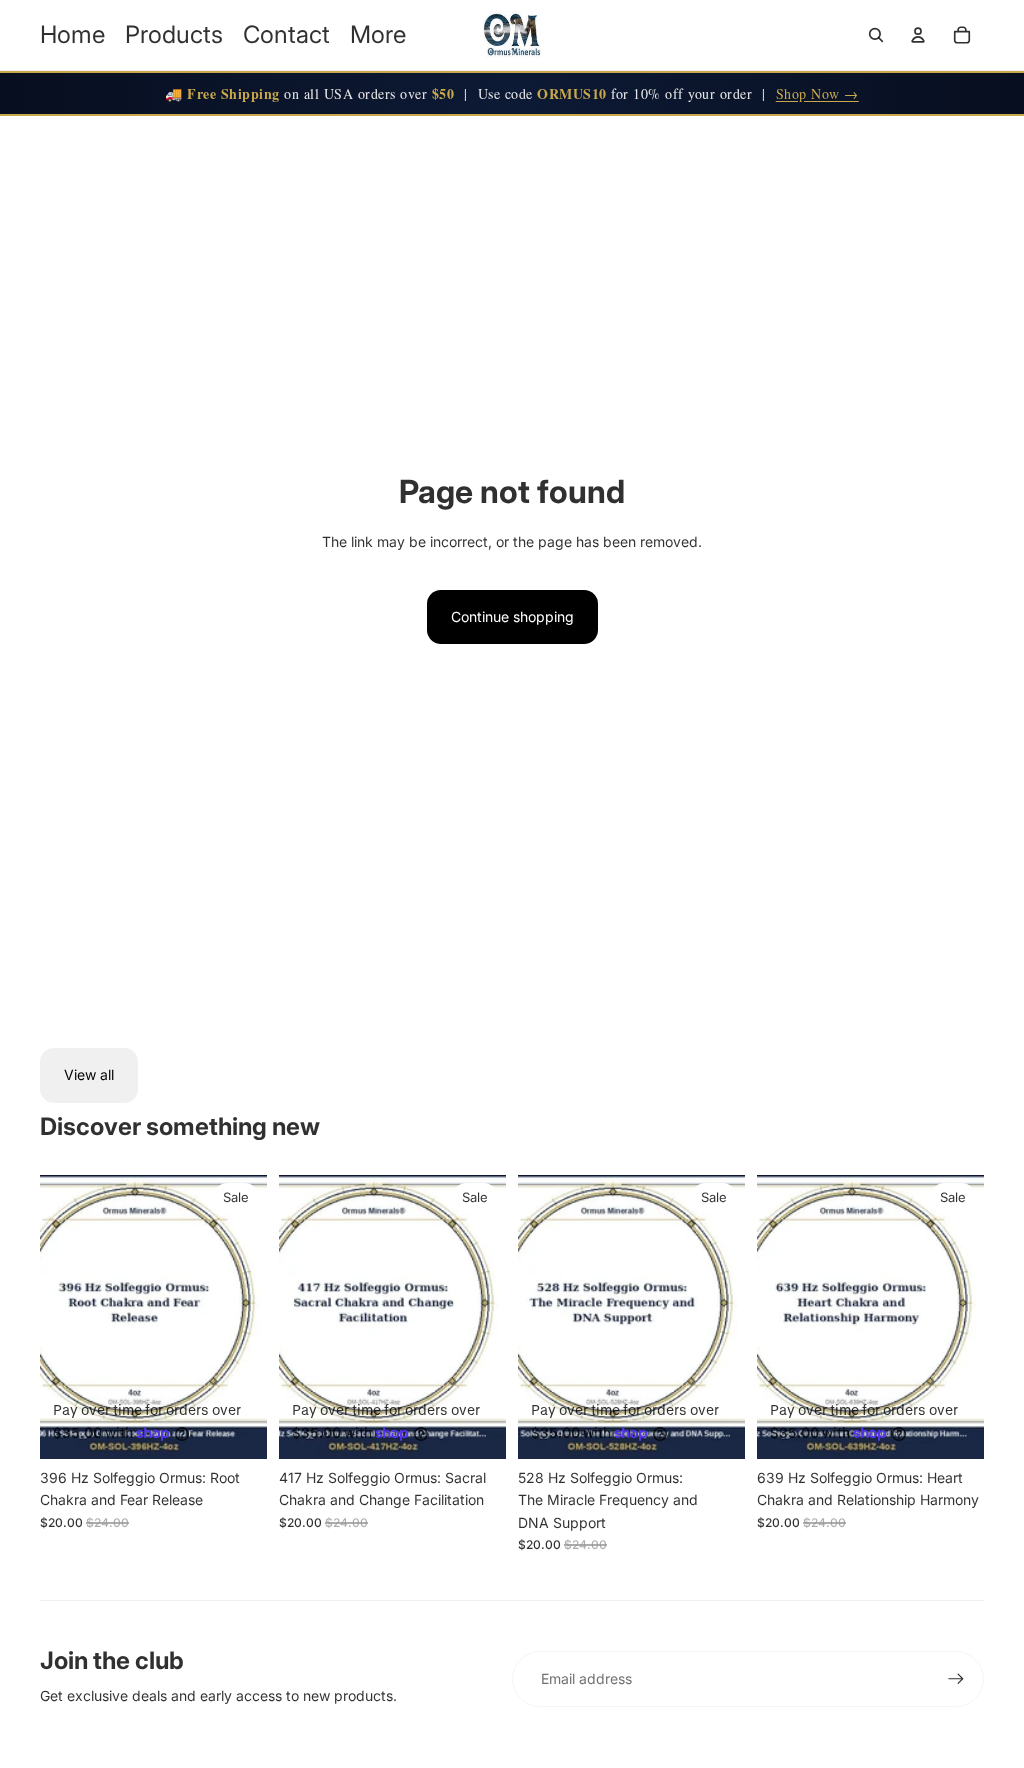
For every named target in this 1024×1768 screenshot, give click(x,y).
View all (89, 1074)
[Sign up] (956, 1679)
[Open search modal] (876, 35)
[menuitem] (378, 35)
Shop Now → (817, 93)
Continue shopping (512, 616)
